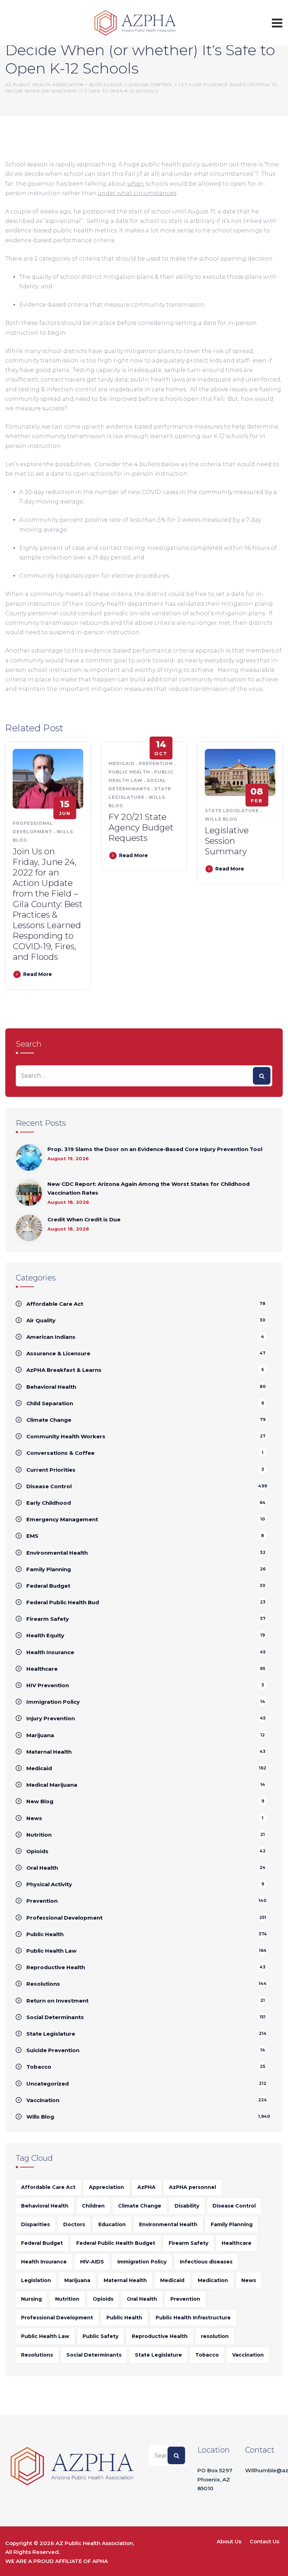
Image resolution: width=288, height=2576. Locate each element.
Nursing (31, 2299)
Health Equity (45, 1635)
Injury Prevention (51, 1718)
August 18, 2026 (68, 1202)
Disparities (35, 2224)
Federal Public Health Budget (116, 2243)
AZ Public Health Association (94, 2543)
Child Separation (50, 1403)
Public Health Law (51, 1951)
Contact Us (264, 2541)
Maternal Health (49, 1752)
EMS (32, 1536)
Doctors (74, 2224)
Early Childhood (49, 1503)
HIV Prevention (48, 1685)
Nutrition (39, 1835)
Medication (213, 2280)
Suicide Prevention (53, 2050)
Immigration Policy (53, 1702)
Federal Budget (48, 1586)
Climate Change (49, 1420)
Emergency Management (62, 1519)
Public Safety (100, 2336)
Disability (187, 2206)
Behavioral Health (51, 1387)
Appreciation (106, 2187)
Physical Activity (49, 1884)
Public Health (129, 772)
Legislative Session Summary (227, 841)
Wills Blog (221, 819)
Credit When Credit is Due (84, 1219)
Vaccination (43, 2100)
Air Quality (41, 1320)
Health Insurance (50, 1652)
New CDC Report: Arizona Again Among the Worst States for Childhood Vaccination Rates (149, 1189)
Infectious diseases (206, 2262)
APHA (100, 2561)
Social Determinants (55, 2017)
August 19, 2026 (68, 1158)
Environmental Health (57, 1553)
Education (112, 2224)
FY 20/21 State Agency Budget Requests (141, 827)
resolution (215, 2336)
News (34, 1818)
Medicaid (122, 763)
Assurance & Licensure (58, 1353)
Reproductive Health (56, 1967)
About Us (229, 2541)
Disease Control (49, 1486)
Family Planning (49, 1569)
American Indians (51, 1337)
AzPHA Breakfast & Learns (64, 1370)
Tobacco (39, 2067)
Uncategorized (48, 2084)
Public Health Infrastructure (193, 2318)
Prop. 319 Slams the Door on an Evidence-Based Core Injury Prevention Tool (155, 1149)
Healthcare (42, 1669)
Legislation (36, 2280)
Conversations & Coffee (60, 1453)
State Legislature (232, 811)
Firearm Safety (48, 1619)
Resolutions (43, 1984)
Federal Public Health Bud (63, 1602)
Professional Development (64, 1918)
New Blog (40, 1801)
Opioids (37, 1851)
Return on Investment (57, 2001)
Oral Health (42, 1868)
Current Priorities (51, 1470)
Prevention (156, 763)
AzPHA (146, 2187)
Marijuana (40, 1735)
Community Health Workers (66, 1436)
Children (93, 2206)
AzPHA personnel (192, 2187)
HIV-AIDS (92, 2262)
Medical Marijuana (52, 1785)
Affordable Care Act (55, 1304)
